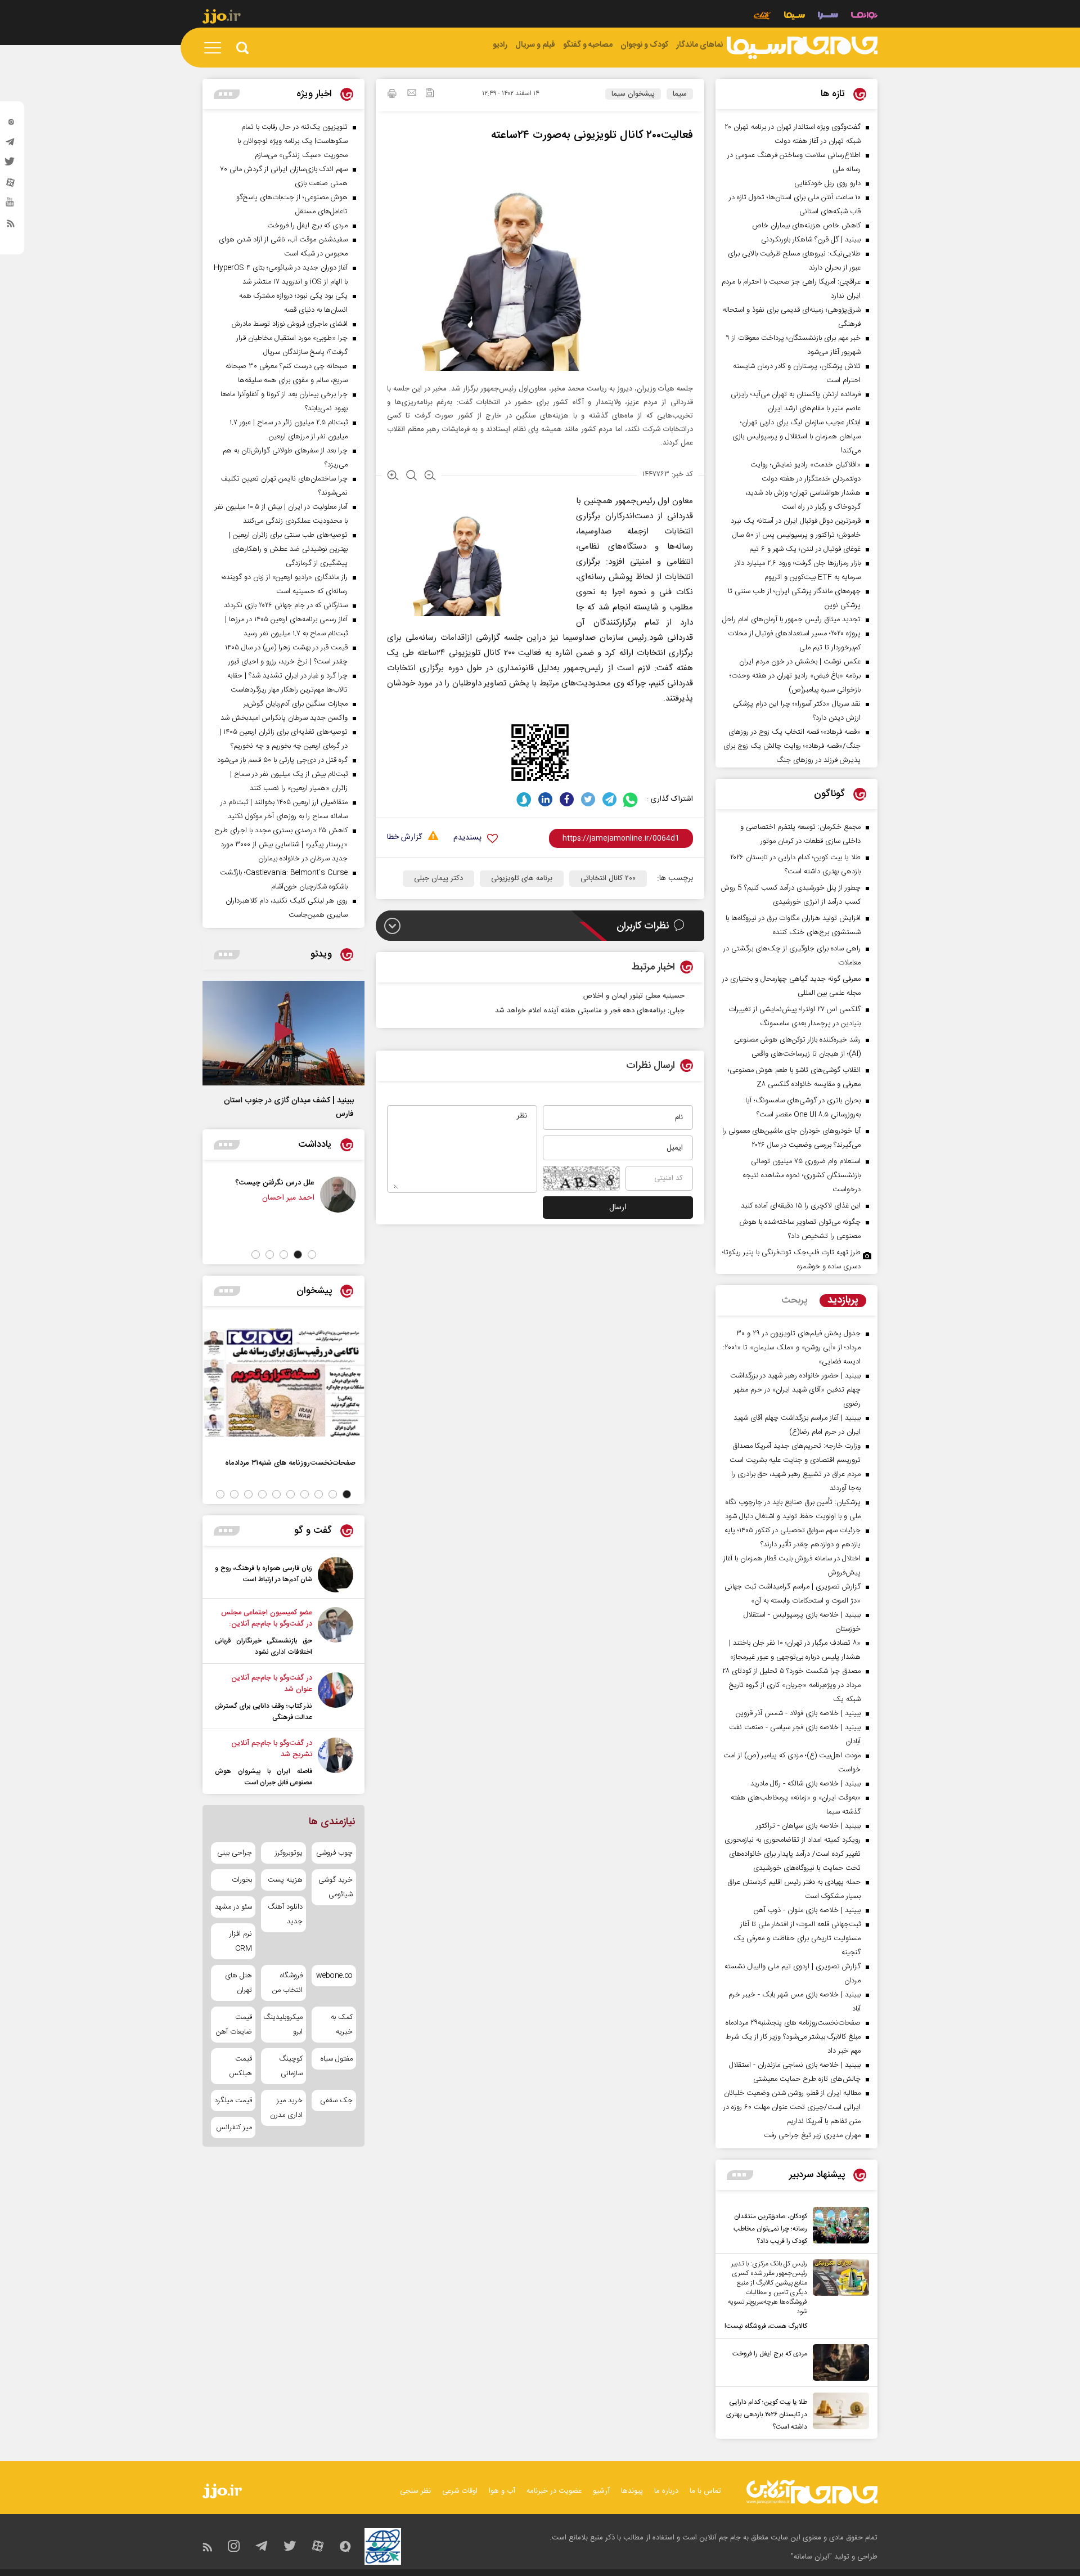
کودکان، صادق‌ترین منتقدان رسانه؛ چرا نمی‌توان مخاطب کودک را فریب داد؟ (770, 2229)
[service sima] (795, 17)
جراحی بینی (235, 1853)
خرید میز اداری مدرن (286, 2108)
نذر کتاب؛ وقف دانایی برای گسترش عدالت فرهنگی (264, 1712)
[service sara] (828, 17)
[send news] (412, 94)
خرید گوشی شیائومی (336, 1887)
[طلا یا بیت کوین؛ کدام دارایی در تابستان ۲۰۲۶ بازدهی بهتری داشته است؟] (838, 2413)
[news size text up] (393, 477)
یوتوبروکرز (289, 1853)
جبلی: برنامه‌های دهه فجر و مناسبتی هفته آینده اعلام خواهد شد (590, 1011)
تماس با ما (705, 2491)
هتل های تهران (238, 1983)
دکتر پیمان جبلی (438, 878)
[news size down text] (430, 477)
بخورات (242, 1880)
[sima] (802, 48)
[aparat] (11, 185)
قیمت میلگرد (233, 2101)
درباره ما (666, 2491)
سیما (680, 94)
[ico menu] (216, 48)
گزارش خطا (404, 838)
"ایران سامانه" (811, 2557)
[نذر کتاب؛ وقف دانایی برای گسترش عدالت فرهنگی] (336, 1698)
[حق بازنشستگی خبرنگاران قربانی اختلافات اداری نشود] (336, 1632)
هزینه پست (285, 1880)
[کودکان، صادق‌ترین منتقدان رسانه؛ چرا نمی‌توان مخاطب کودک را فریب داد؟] (838, 2227)
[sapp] (11, 205)
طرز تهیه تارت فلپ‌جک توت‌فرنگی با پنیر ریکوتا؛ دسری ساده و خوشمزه (791, 1260)
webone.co (334, 1976)
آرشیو (601, 2491)
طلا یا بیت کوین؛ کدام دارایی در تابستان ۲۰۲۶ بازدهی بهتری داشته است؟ (767, 2415)
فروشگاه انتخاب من (287, 1983)
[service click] (762, 17)
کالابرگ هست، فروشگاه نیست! (766, 2326)
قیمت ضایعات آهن (234, 2025)
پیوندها (632, 2491)
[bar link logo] (222, 18)
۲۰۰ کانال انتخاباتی (608, 878)
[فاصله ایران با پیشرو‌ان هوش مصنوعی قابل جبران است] (336, 1763)
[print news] (392, 95)
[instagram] (11, 124)
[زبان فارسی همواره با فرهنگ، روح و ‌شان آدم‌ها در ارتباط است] (336, 1575)
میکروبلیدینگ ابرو (283, 2025)
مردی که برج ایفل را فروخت (770, 2354)
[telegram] (11, 145)
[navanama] (864, 17)
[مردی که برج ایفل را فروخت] (838, 2362)
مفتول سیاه (337, 2059)
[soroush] (524, 799)
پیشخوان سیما (633, 94)
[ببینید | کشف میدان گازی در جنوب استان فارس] (283, 1033)
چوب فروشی (334, 1853)
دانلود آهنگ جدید (285, 1914)
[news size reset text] (411, 477)
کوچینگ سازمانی (291, 2066)
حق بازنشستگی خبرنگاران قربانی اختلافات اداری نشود (264, 1646)
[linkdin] (545, 799)
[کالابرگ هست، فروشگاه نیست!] (838, 2296)
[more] (740, 2175)
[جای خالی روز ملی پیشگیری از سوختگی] (219, 1195)
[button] (312, 1255)
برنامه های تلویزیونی (522, 878)
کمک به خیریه (342, 2025)
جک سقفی (336, 2101)
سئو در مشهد (233, 1907)
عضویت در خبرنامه (554, 2491)
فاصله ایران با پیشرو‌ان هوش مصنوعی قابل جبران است (264, 1777)
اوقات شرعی (460, 2491)
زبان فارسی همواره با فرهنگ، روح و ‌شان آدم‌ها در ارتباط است (264, 1574)
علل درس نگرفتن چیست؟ (318, 1182)
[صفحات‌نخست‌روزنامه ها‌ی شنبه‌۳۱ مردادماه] (283, 1383)
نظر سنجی (415, 2491)
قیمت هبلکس (240, 2066)
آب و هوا (502, 2491)
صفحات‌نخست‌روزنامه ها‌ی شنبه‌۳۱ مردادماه (290, 1463)
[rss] (11, 226)
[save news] (430, 94)
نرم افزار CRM (241, 1941)
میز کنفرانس (234, 2128)
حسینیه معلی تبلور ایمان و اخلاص (634, 996)
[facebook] (567, 799)
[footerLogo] (812, 2492)
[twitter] (11, 165)
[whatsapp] (631, 799)
